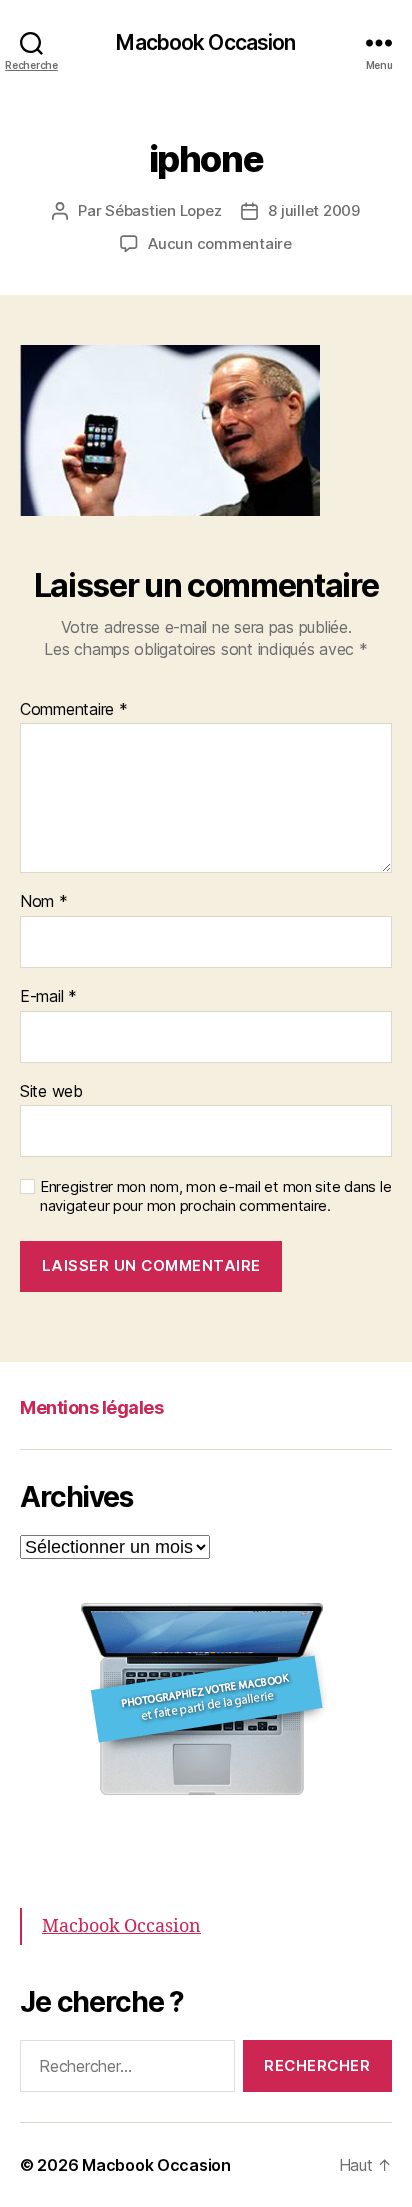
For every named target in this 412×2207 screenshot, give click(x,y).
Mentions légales (91, 1407)
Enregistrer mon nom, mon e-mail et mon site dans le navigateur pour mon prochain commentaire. (215, 1196)
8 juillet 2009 (313, 210)
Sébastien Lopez (163, 210)
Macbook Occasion (205, 42)
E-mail (48, 997)
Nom (44, 902)
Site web (51, 1092)
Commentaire (74, 710)
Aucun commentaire (220, 243)
